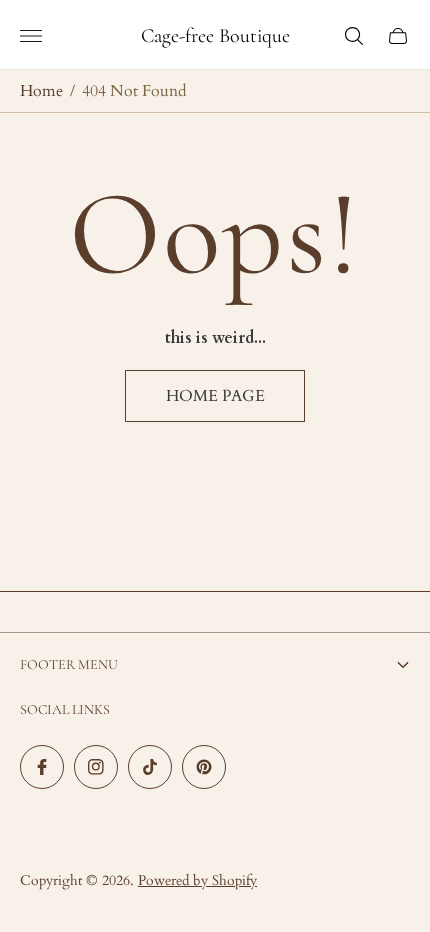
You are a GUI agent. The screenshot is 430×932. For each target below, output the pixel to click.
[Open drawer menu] (31, 36)
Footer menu (69, 664)
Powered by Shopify (197, 880)
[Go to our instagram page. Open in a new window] (96, 767)
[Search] (354, 36)
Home (41, 91)
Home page (215, 396)
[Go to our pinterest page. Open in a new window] (204, 767)
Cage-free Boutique (215, 36)
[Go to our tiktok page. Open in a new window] (150, 767)
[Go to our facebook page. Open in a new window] (42, 767)
